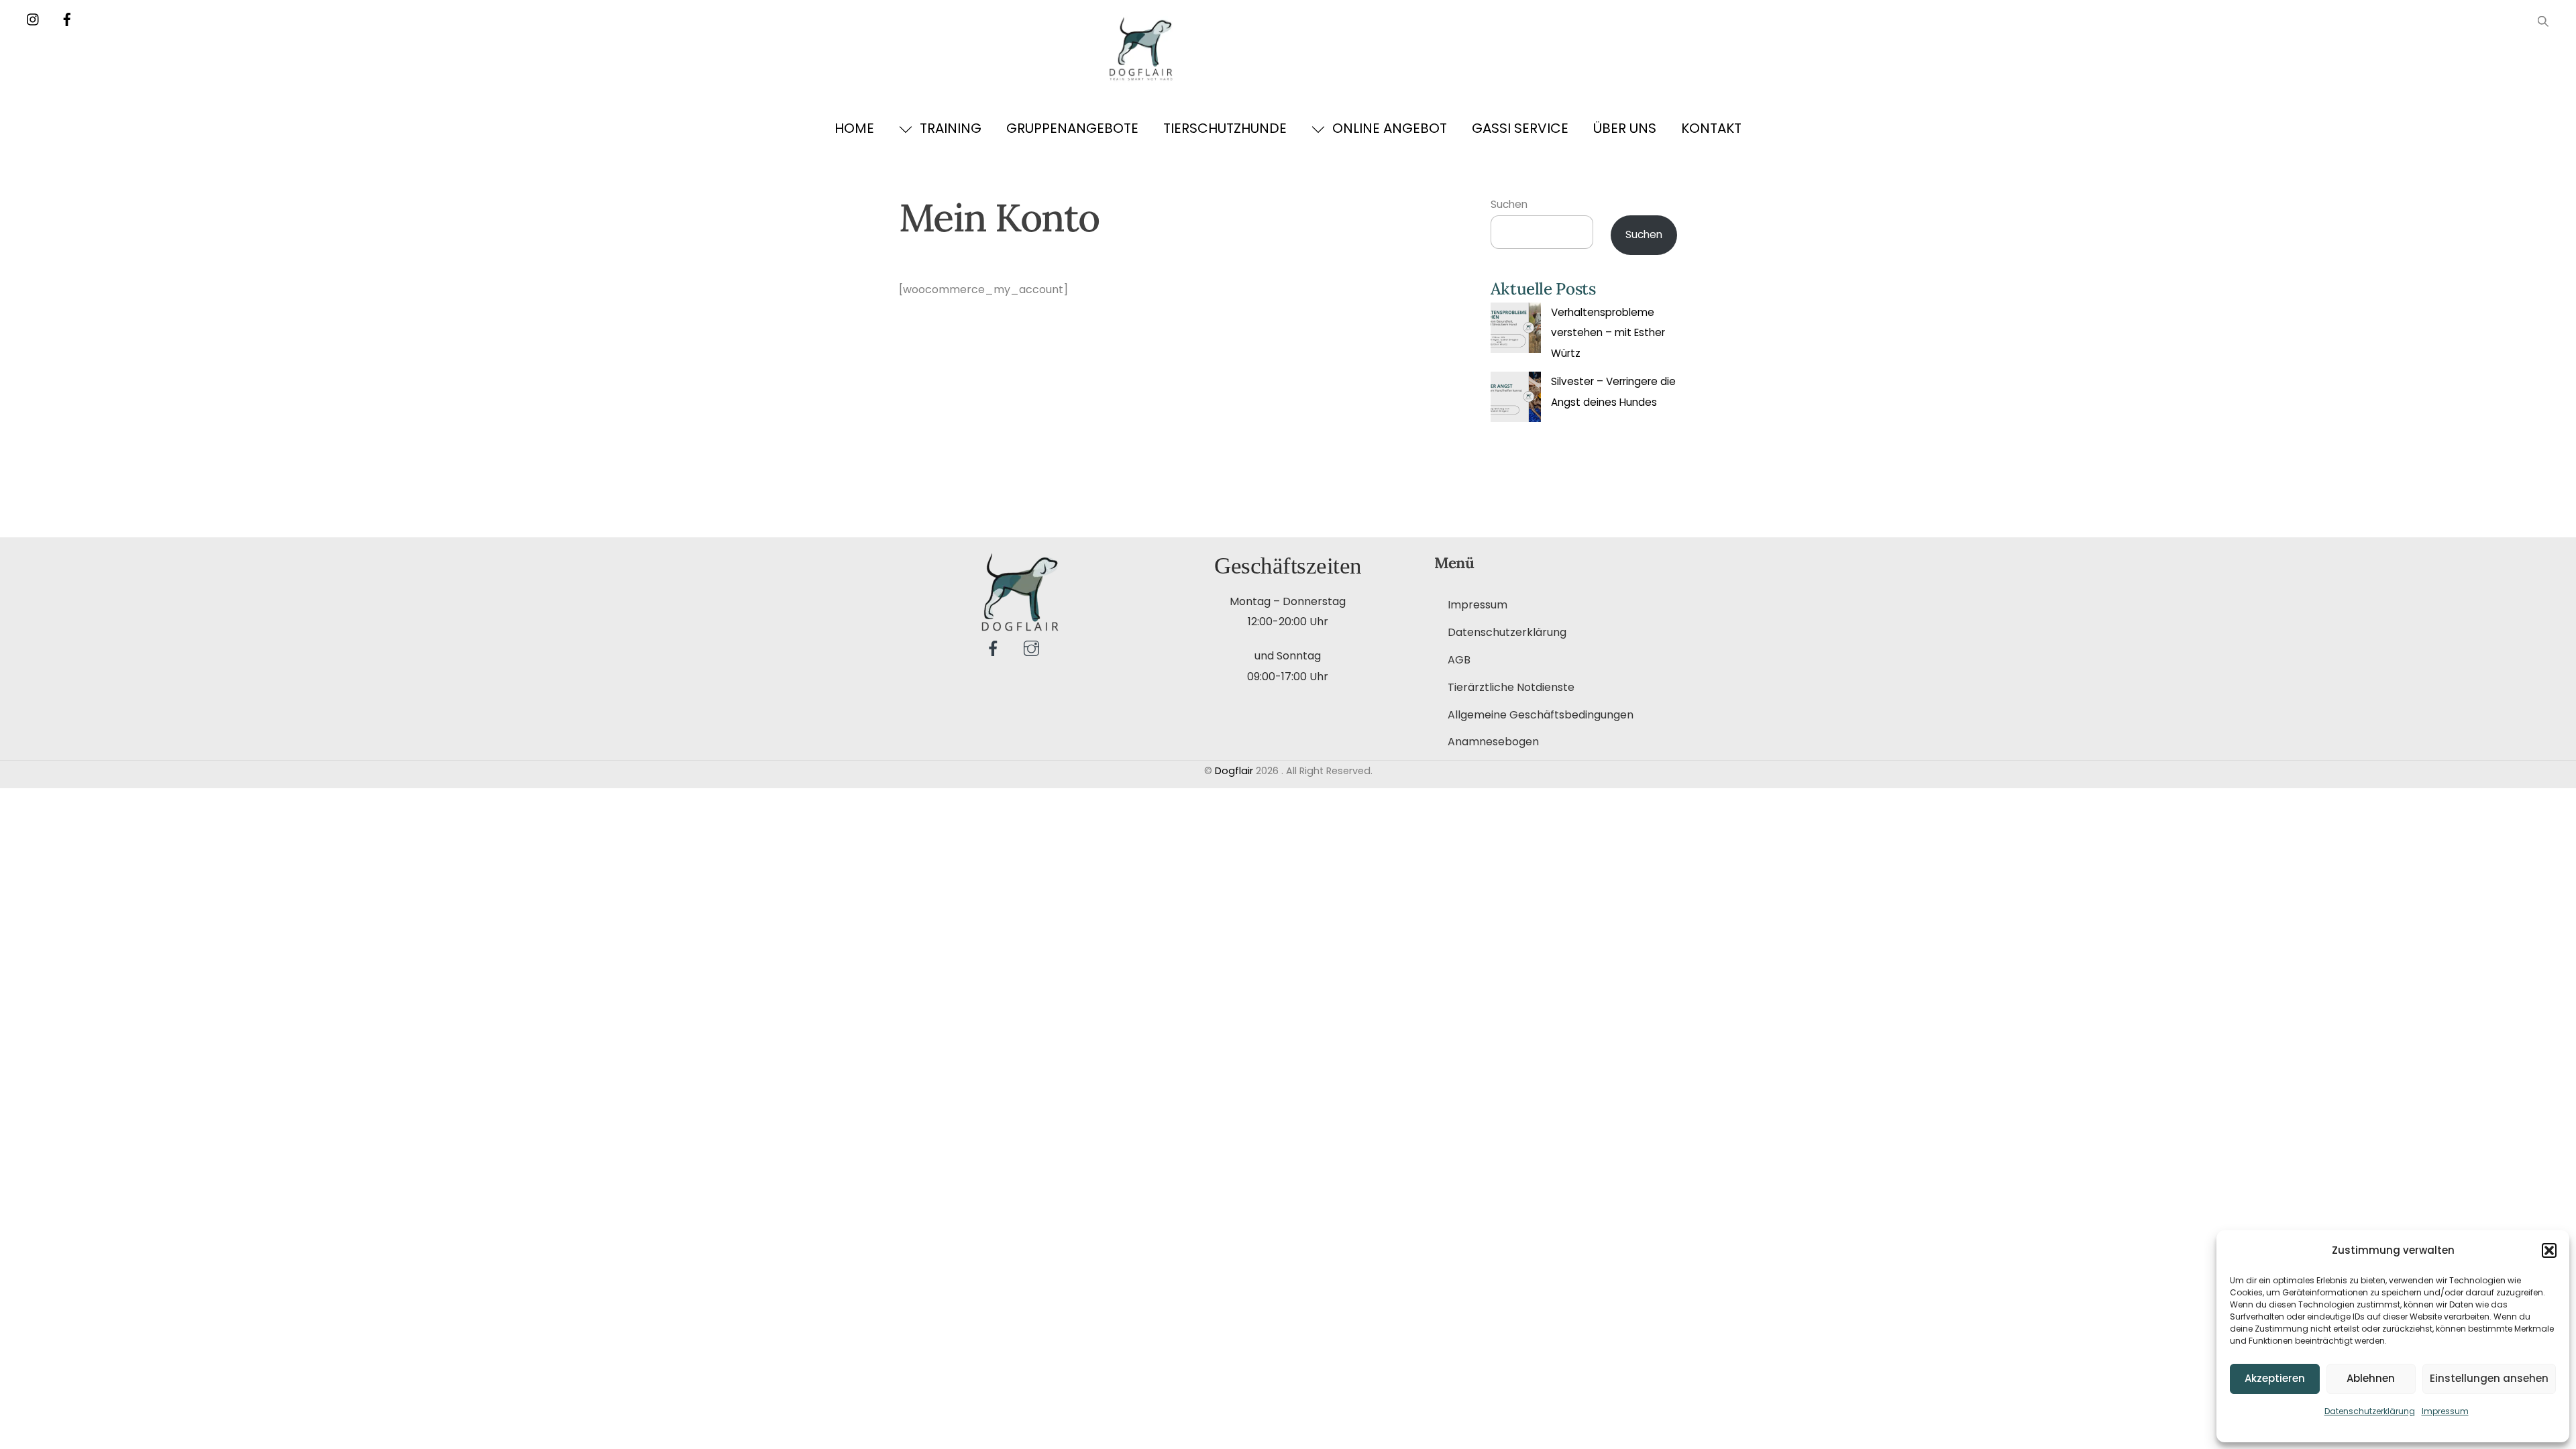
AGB (1459, 660)
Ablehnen (2371, 1378)
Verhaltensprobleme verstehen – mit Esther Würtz (1608, 333)
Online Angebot (1388, 128)
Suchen (1509, 204)
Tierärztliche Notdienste (1511, 687)
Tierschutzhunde (1225, 128)
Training (949, 128)
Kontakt (1711, 128)
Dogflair (1234, 771)
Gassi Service (1520, 128)
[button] (2549, 1250)
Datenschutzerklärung (2370, 1411)
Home (854, 128)
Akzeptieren (2275, 1378)
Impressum (2445, 1411)
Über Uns (1625, 128)
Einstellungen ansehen (2489, 1378)
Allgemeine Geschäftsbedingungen (1541, 715)
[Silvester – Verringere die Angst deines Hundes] (1516, 400)
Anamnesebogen (1493, 742)
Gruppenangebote (1072, 128)
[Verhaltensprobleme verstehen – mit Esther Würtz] (1516, 331)
